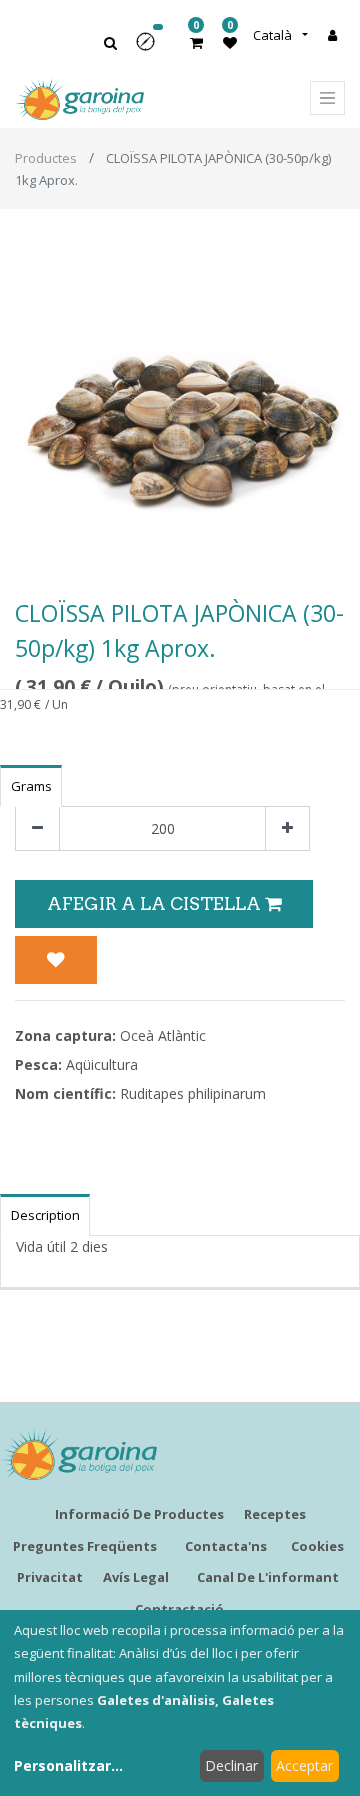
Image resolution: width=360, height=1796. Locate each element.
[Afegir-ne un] (287, 828)
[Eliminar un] (37, 828)
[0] (196, 42)
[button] (152, 48)
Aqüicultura (102, 1064)
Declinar (231, 1765)
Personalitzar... (68, 1765)
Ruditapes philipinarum (193, 1093)
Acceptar (304, 1765)
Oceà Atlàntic (163, 1035)
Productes (46, 158)
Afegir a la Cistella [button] (156, 903)
